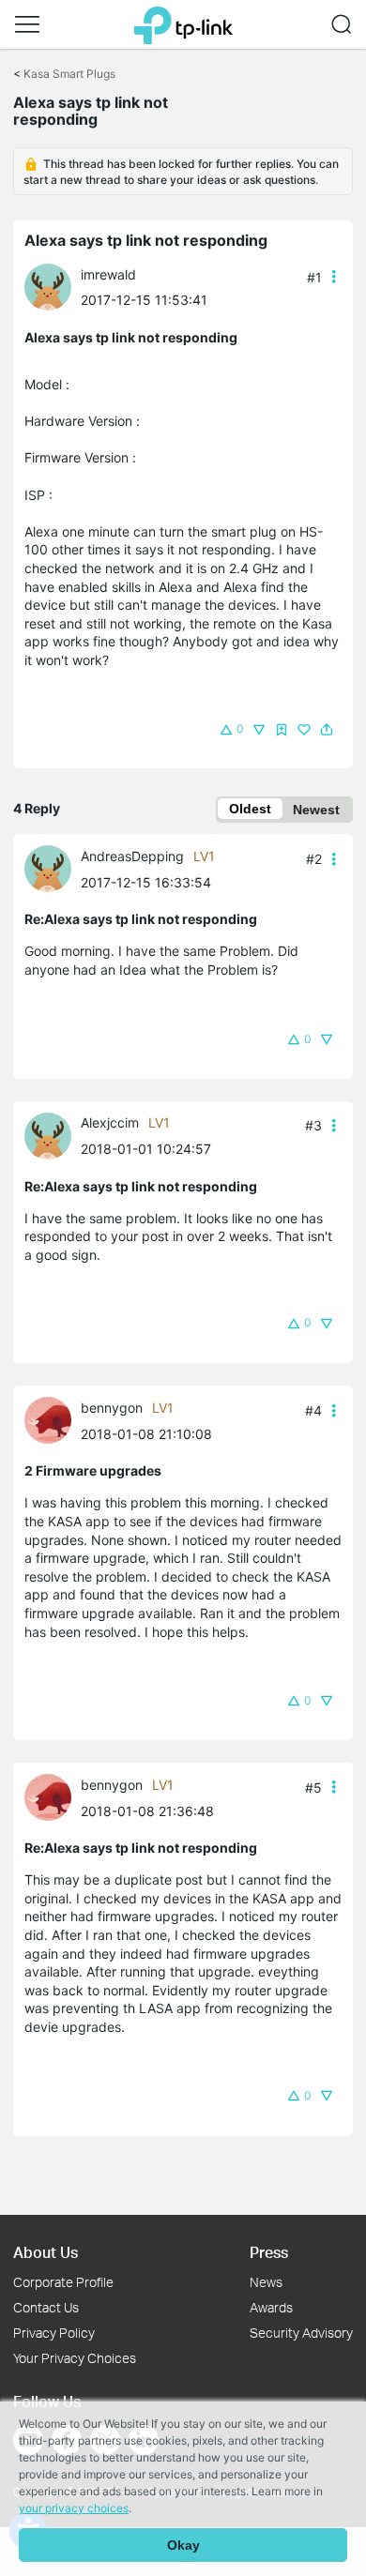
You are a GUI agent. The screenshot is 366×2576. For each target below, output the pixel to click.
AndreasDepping (132, 856)
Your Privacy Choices (75, 2358)
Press (269, 2252)
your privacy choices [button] (74, 2508)
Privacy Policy (54, 2333)
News (266, 2282)
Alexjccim (110, 1122)
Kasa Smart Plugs (69, 74)
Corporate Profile (63, 2282)
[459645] (53, 286)
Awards (271, 2307)
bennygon (112, 1408)
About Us (46, 2252)
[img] (282, 730)
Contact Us (46, 2307)
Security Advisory (301, 2333)
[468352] (53, 1419)
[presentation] (48, 287)
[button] (27, 24)
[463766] (53, 1134)
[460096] (53, 867)
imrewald (108, 274)
